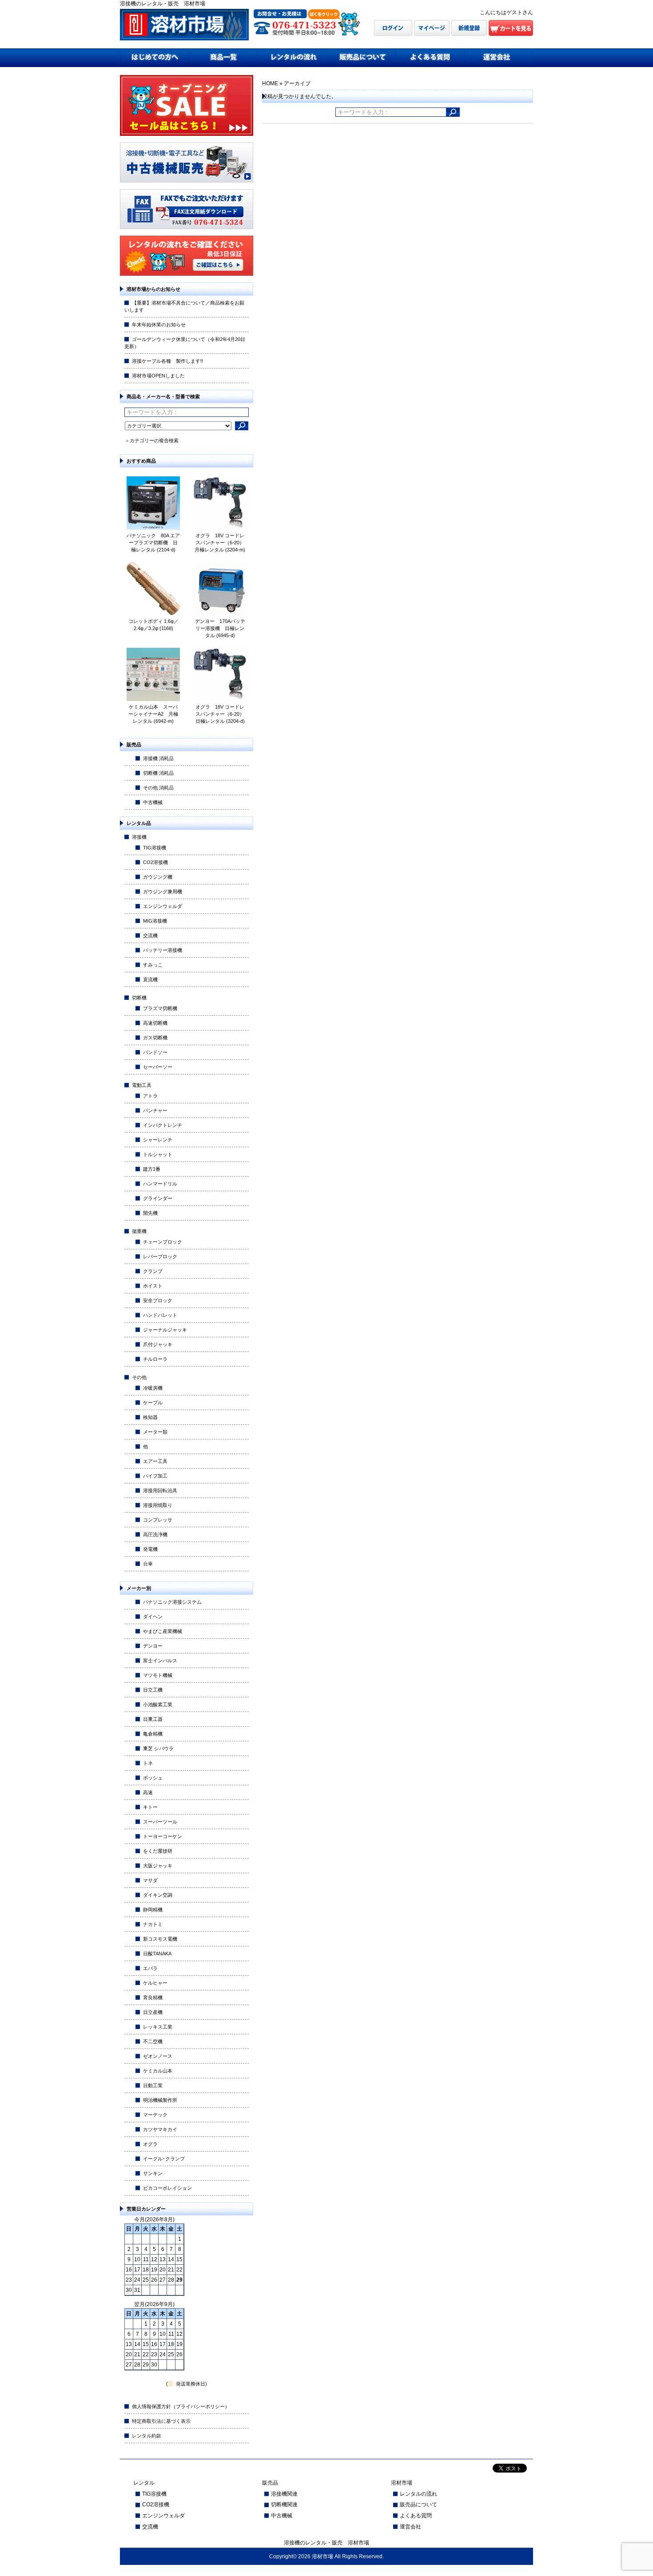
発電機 (150, 1549)
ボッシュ (153, 1778)
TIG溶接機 (155, 848)
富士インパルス (160, 1661)
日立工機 (153, 1690)
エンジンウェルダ (163, 906)
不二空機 (153, 2041)
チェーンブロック (163, 1242)
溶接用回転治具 (160, 1490)
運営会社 (410, 2527)
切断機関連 (284, 2505)
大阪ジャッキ (158, 1866)
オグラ (150, 2144)
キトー (150, 1807)
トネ (148, 1763)
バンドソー (155, 1052)
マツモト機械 (158, 1675)
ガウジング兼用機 (163, 892)
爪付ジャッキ (158, 1344)
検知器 (150, 1417)
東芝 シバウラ (158, 1748)
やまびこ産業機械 (163, 1631)
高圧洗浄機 (155, 1534)
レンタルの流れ (418, 2494)
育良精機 (153, 1997)
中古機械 (153, 802)
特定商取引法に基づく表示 (161, 2421)
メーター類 (155, 1432)
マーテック (155, 2115)
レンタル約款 (147, 2436)
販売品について (418, 2505)
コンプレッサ (158, 1520)
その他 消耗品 (158, 788)
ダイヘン (153, 1617)
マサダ (150, 1880)
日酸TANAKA (157, 1954)
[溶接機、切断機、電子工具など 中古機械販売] (187, 180)
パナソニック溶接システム (172, 1602)
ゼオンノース (158, 2056)
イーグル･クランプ (164, 2159)
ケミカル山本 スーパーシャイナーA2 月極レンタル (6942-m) (153, 714)
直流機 (150, 979)
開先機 (150, 1213)
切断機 (139, 998)
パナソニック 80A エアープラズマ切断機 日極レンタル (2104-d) (153, 543)
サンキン (153, 2173)
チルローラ (155, 1359)
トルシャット (158, 1154)
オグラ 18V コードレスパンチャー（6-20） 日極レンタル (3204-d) (223, 714)
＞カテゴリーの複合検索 (152, 440)
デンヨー (153, 1646)
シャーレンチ (158, 1140)
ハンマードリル (160, 1184)
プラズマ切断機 (160, 1008)
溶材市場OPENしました (158, 376)
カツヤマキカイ (160, 2129)
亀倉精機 (153, 1734)
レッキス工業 (158, 2027)
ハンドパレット (160, 1315)
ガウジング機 (158, 877)
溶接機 (139, 837)
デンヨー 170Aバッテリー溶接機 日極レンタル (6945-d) (220, 628)
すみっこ (153, 965)
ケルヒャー (155, 1983)
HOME (270, 83)
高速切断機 (155, 1023)
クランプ (153, 1271)
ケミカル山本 (158, 2071)
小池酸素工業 (158, 1704)
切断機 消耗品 (158, 773)
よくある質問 (416, 2516)
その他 (139, 1377)
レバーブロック (160, 1256)
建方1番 (152, 1169)
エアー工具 (155, 1461)
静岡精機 (153, 1910)
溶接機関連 (284, 2494)
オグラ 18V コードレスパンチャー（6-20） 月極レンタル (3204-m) (222, 543)
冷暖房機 (153, 1388)
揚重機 (139, 1231)
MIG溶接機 (155, 921)
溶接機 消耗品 (158, 758)
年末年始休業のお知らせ (159, 325)
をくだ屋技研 (158, 1851)
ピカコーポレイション (167, 2188)
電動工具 (142, 1085)
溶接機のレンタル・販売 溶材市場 (326, 2543)
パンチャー (155, 1110)
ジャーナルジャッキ (165, 1330)
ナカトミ (153, 1924)
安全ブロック (158, 1300)
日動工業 (153, 2085)
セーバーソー (158, 1067)
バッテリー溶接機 (163, 950)
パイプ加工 (155, 1476)
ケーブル (153, 1403)
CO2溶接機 (155, 862)
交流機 (150, 935)
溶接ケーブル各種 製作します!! (167, 361)
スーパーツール (160, 1822)
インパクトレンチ (163, 1125)
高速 (148, 1792)
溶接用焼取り (158, 1505)
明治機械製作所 (160, 2100)
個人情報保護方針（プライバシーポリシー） (181, 2406)
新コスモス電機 (160, 1939)
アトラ (150, 1096)
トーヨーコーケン (163, 1836)
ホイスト (153, 1286)
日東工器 (153, 1719)
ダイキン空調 (158, 1895)
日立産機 (153, 2012)
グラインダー (158, 1198)
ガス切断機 (155, 1038)
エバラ (150, 1968)
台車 (148, 1564)
